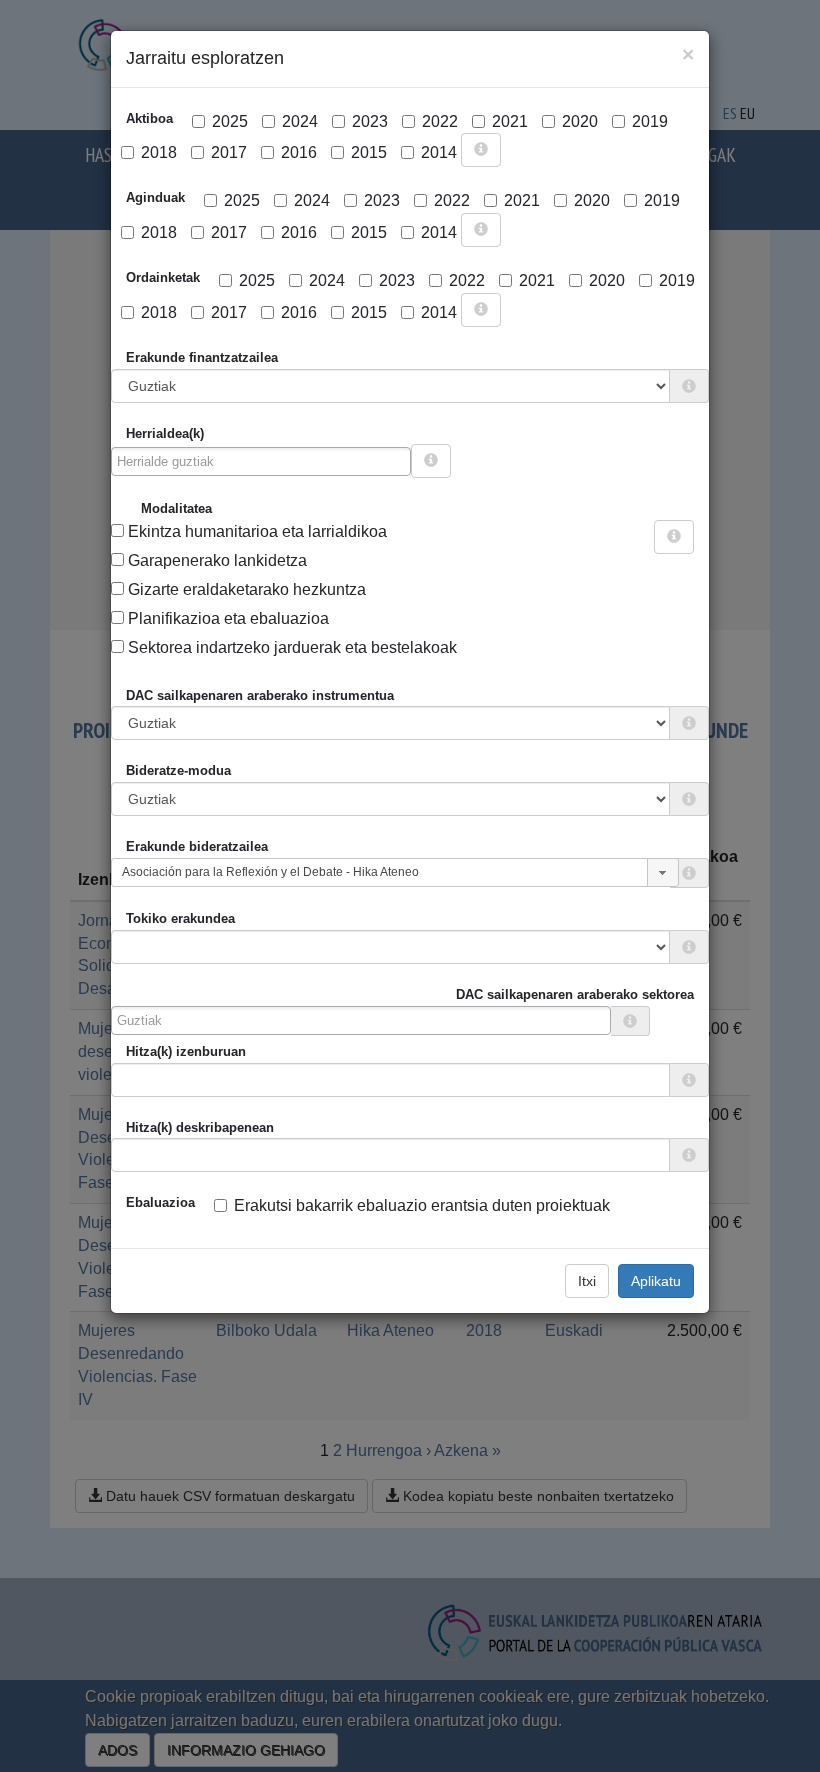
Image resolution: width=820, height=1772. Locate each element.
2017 (229, 152)
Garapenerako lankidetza (215, 560)
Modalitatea (176, 508)
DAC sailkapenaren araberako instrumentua (260, 695)
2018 (159, 152)
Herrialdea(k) (165, 433)
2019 (650, 121)
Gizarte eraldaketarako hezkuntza (245, 589)
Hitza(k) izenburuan (186, 1051)
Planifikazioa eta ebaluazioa (226, 618)
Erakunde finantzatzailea (202, 357)
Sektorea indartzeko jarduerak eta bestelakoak (290, 647)
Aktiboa (149, 118)
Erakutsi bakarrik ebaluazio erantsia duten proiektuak (422, 1205)
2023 (370, 121)
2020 (580, 121)
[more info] (481, 150)
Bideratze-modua (178, 770)
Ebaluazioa (160, 1202)
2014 (439, 152)
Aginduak (155, 197)
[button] (663, 872)
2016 (299, 152)
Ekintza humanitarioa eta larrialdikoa (255, 531)
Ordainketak (163, 277)
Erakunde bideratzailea (197, 846)
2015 (369, 152)
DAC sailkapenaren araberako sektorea (575, 994)
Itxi (587, 1281)
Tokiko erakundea (180, 918)
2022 (440, 121)
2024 (300, 121)
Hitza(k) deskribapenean (200, 1127)
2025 (230, 121)
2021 (510, 121)
